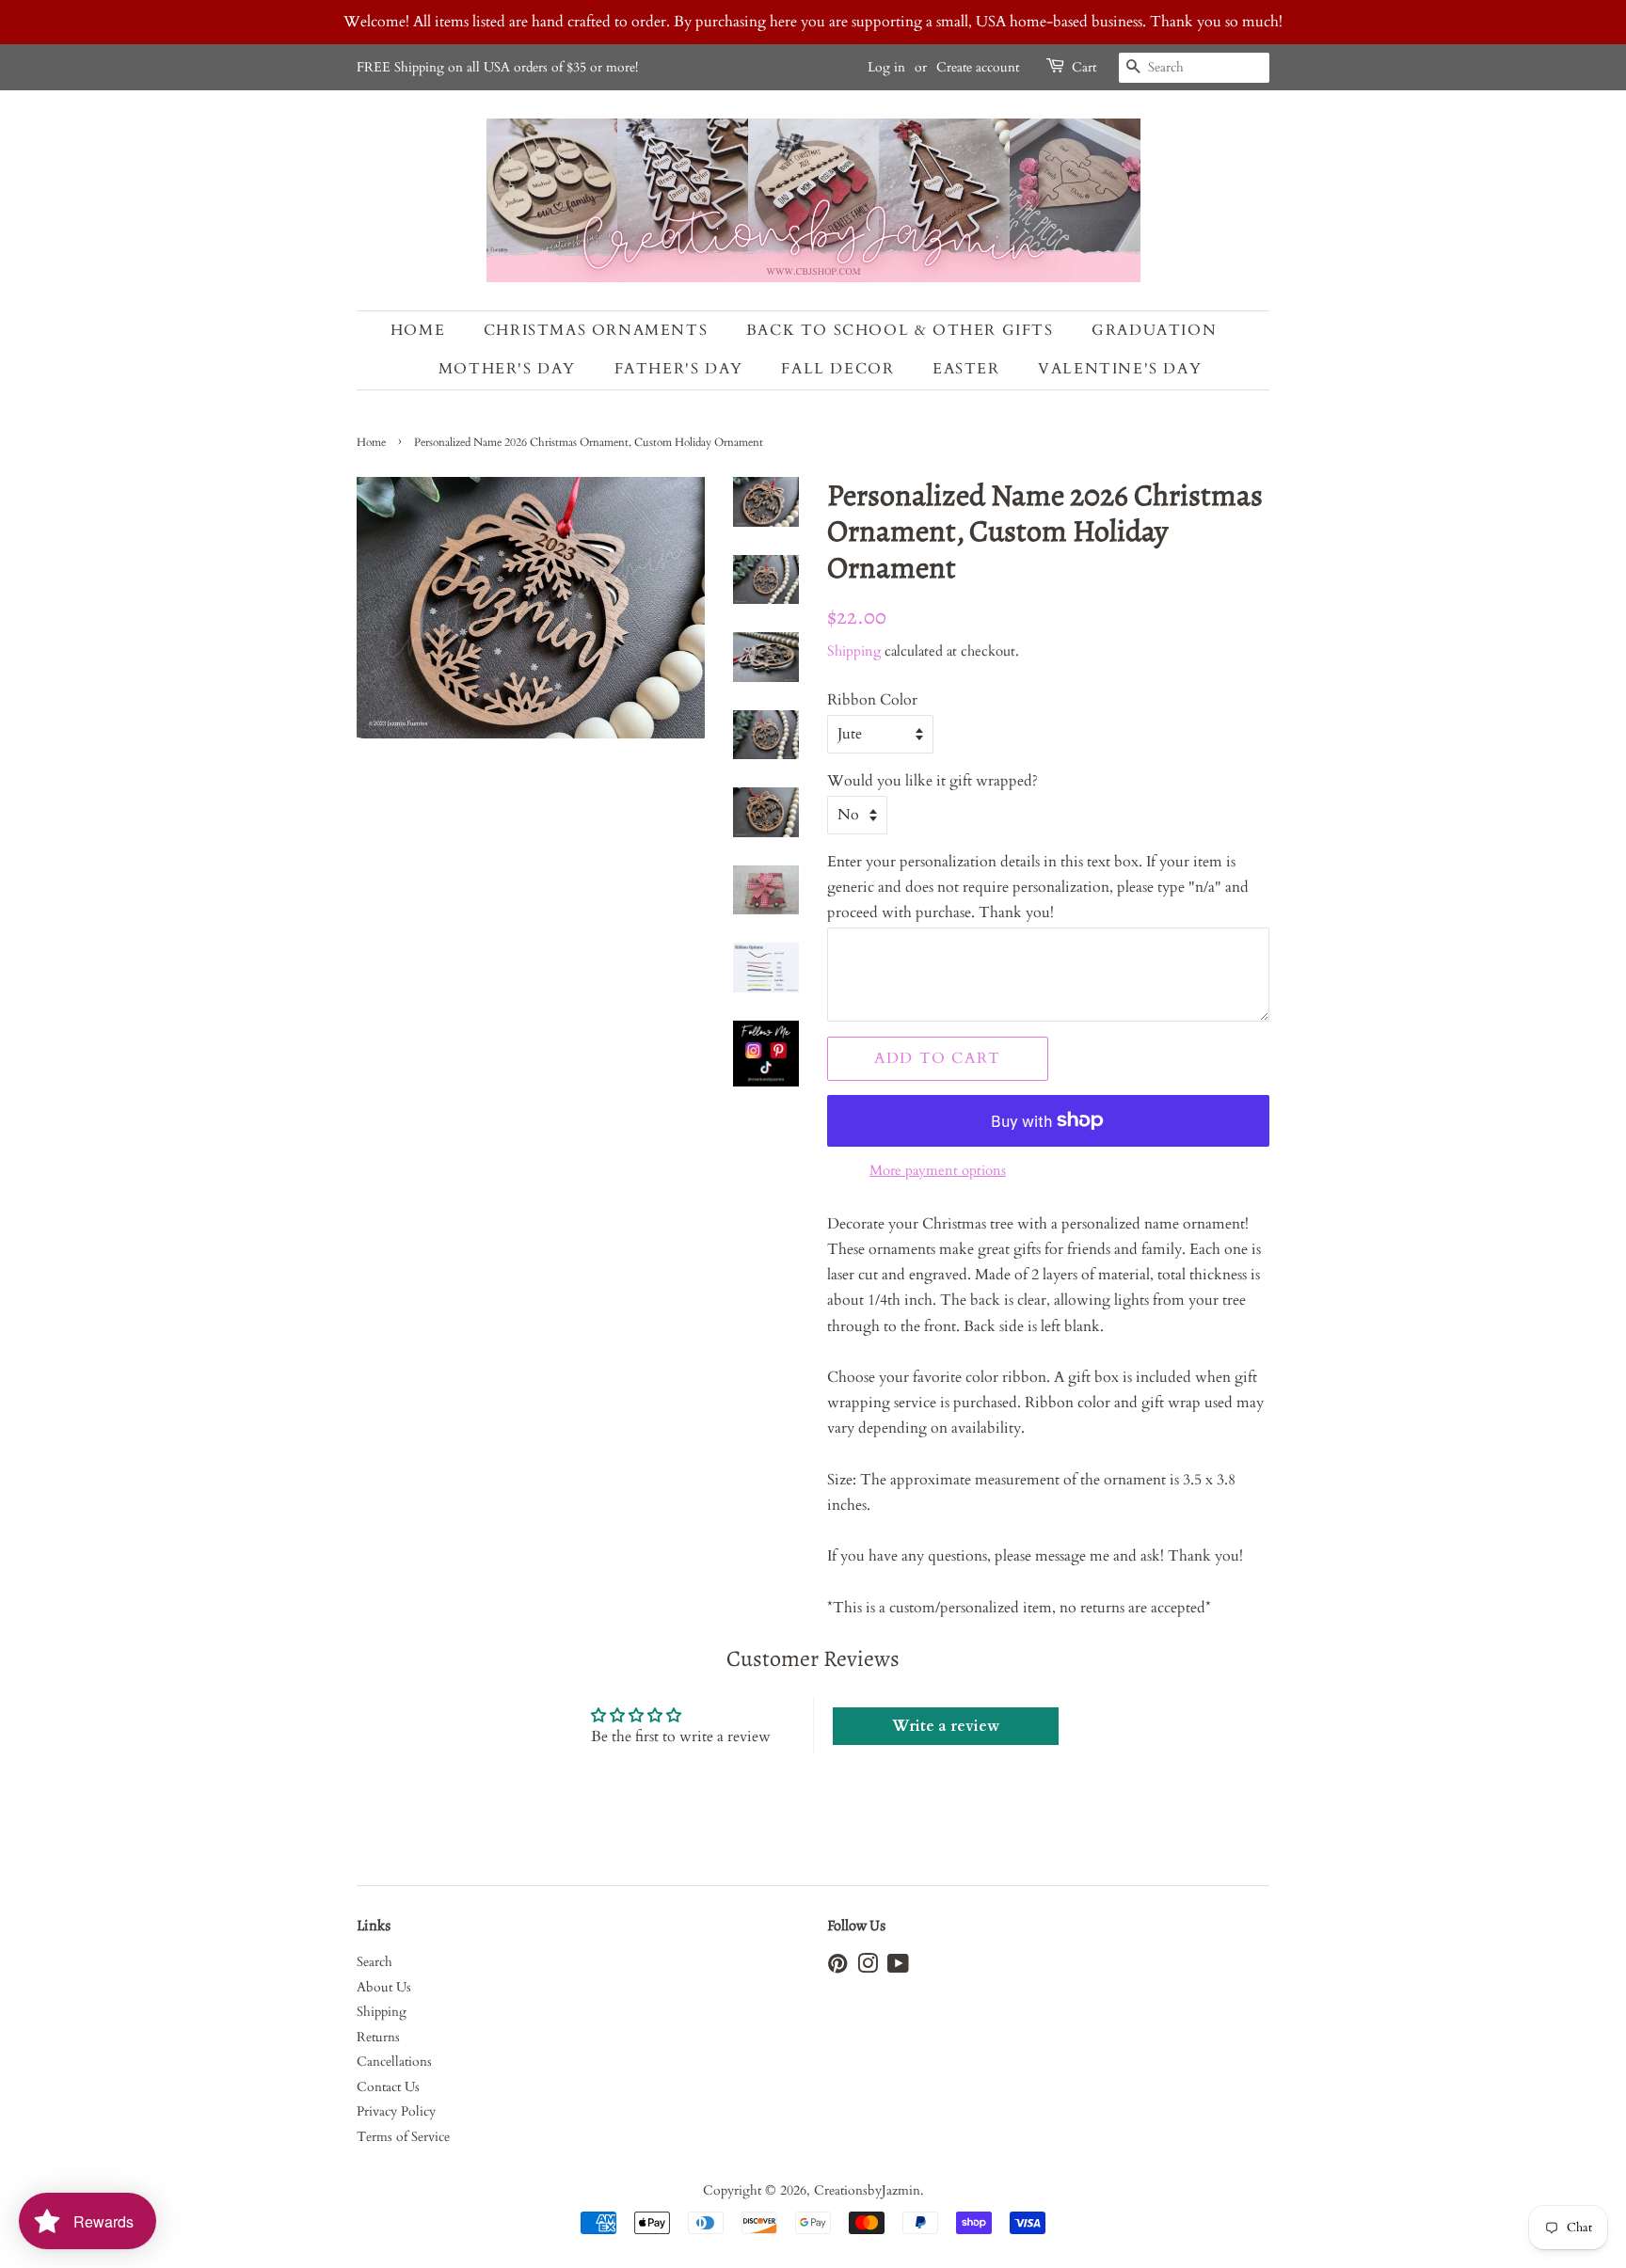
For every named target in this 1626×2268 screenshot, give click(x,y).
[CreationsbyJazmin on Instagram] (868, 1968)
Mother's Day (507, 369)
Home (418, 330)
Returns (378, 2038)
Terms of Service (403, 2137)
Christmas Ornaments (596, 330)
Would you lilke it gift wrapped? (933, 781)
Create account (978, 67)
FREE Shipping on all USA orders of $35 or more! (497, 67)
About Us (384, 1988)
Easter (966, 369)
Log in (886, 67)
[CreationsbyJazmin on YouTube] (898, 1968)
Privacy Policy (396, 2112)
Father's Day (679, 369)
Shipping (854, 651)
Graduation (1154, 330)
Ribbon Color (872, 700)
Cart (1084, 67)
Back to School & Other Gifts (900, 330)
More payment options (938, 1170)
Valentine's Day (1120, 369)
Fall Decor (837, 369)
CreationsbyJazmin (867, 2191)
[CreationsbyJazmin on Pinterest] (837, 1968)
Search (375, 1962)
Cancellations (394, 2062)
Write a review (946, 1726)
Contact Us (388, 2087)
